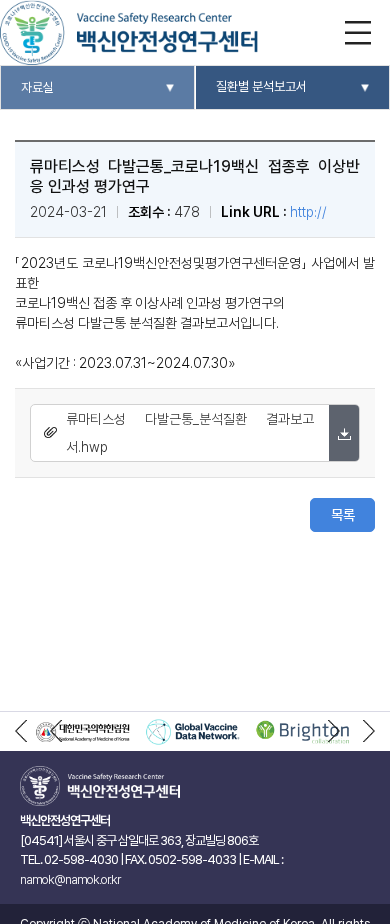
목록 (343, 515)
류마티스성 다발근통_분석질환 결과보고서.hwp (190, 433)
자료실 (37, 87)
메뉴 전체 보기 (357, 32)
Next (334, 732)
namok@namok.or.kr (70, 879)
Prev (56, 732)
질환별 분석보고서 (261, 86)
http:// (308, 212)
